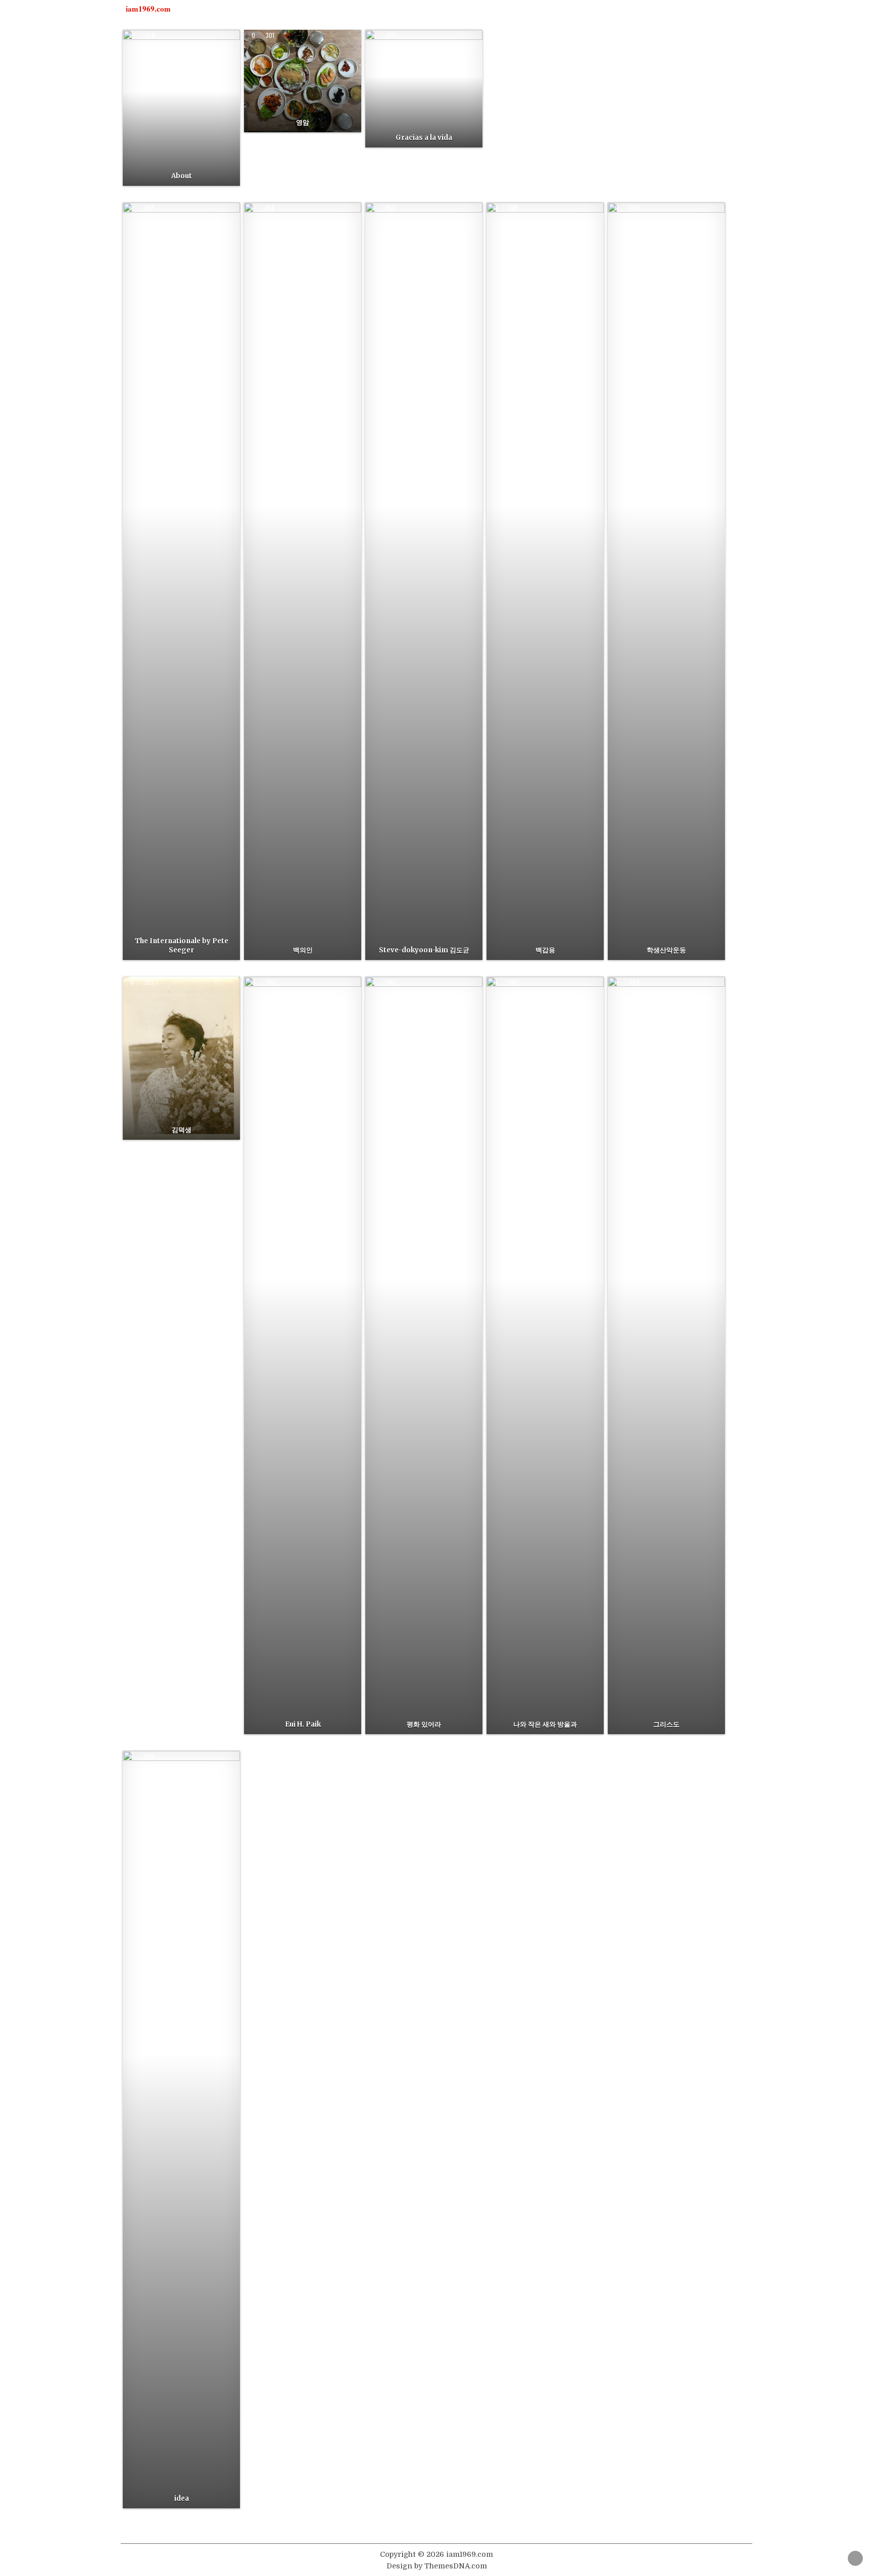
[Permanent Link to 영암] (303, 81)
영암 (303, 122)
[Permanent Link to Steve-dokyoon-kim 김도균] (424, 581)
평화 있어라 (424, 1724)
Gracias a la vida (424, 138)
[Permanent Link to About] (181, 108)
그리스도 (666, 1724)
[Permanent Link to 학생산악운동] (666, 581)
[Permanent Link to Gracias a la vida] (424, 89)
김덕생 (182, 1130)
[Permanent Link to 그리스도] (666, 1355)
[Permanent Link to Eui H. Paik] (303, 1355)
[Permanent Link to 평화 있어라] (424, 1355)
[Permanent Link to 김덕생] (181, 1058)
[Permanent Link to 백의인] (303, 581)
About (182, 176)
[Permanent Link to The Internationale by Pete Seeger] (181, 581)
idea (182, 2498)
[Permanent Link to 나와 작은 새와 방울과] (545, 1355)
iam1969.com (148, 9)
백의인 (303, 950)
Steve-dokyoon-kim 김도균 (424, 950)
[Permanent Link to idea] (181, 2130)
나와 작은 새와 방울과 (545, 1724)
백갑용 (545, 950)
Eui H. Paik (303, 1724)
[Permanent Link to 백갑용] (545, 581)
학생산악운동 (666, 950)
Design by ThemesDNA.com (437, 2566)
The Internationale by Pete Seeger (182, 946)
